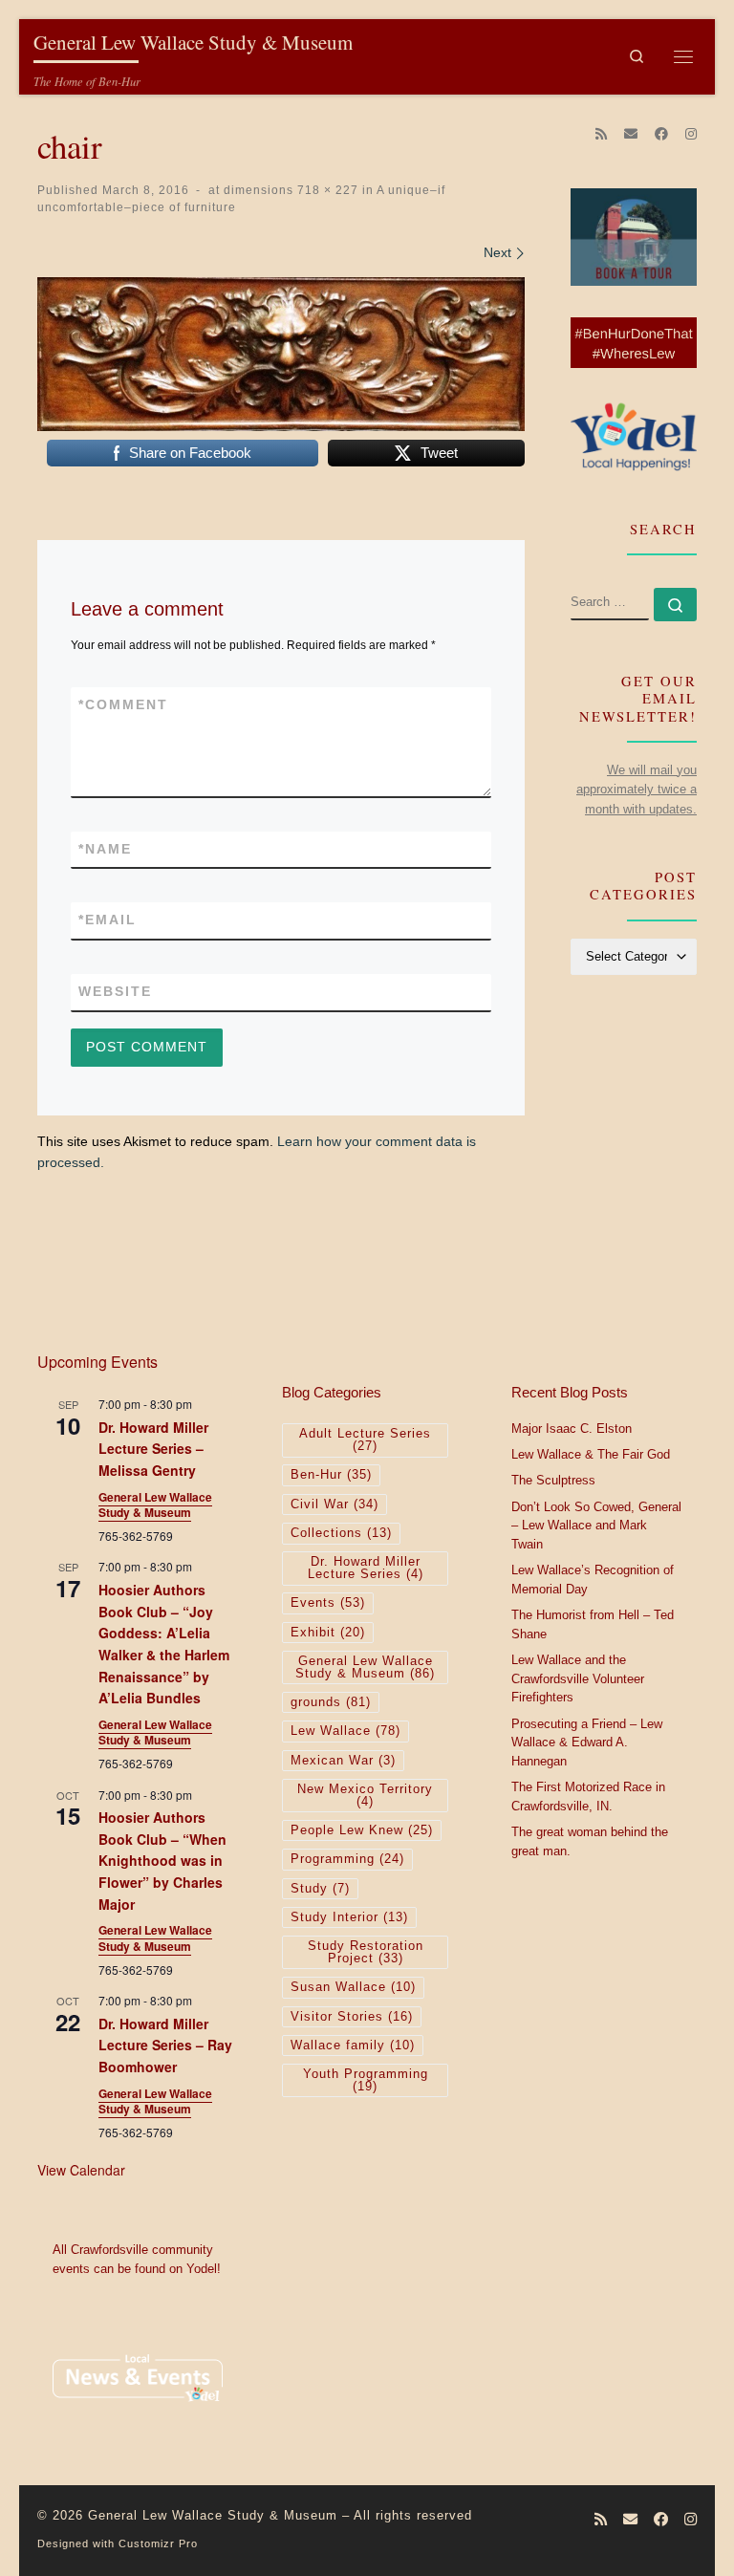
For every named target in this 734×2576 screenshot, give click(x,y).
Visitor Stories (352, 2017)
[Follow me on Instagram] (691, 135)
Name (105, 849)
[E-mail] (631, 135)
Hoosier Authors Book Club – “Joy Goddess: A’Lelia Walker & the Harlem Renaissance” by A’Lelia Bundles (164, 1644)
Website (115, 991)
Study (320, 1889)
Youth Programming (366, 2080)
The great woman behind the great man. (590, 1842)
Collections (341, 1533)
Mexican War (343, 1761)
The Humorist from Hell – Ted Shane (593, 1625)
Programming (347, 1859)
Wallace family (353, 2046)
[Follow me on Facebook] (661, 135)
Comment (123, 704)
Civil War (335, 1504)
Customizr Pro (158, 2544)
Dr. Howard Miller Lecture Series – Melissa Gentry (153, 1449)
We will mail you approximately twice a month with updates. (637, 790)
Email (108, 920)
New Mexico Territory (365, 1796)
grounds (331, 1702)
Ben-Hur (331, 1475)
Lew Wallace (345, 1731)
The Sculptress (553, 1481)
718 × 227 (326, 190)
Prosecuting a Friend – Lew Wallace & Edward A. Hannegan (587, 1743)
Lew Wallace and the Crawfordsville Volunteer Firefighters (578, 1679)
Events (328, 1603)
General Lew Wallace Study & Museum (155, 1505)
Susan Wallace (353, 1987)
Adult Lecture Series (365, 1440)
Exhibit (328, 1633)
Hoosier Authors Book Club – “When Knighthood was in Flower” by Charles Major (162, 1861)
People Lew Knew (362, 1830)
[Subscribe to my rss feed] (601, 135)
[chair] (281, 354)
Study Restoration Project (366, 1952)
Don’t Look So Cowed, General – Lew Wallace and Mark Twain (596, 1526)
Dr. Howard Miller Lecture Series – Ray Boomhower (165, 2045)
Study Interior (349, 1917)
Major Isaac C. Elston (572, 1429)
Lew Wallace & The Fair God (591, 1455)
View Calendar (81, 2170)
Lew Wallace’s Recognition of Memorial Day (593, 1580)
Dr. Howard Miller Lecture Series (366, 1568)
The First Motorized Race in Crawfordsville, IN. (588, 1797)
